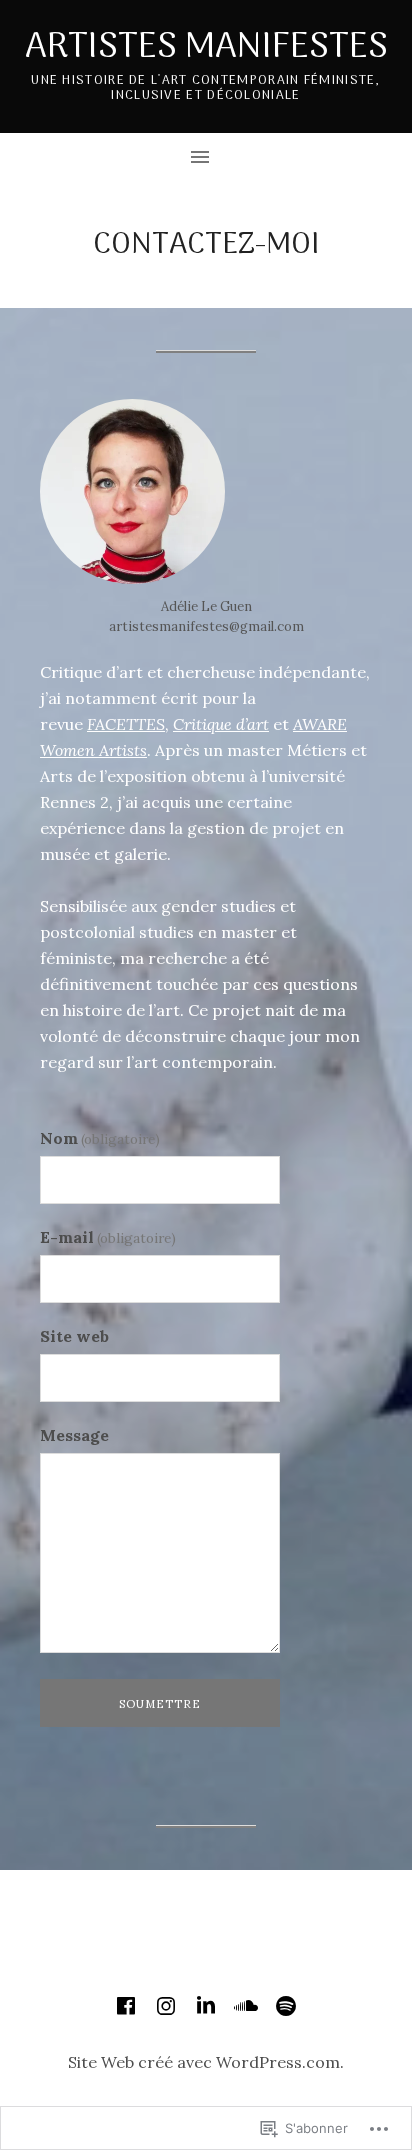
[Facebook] (126, 2006)
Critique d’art (221, 724)
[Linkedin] (206, 2006)
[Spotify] (286, 2006)
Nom (100, 1138)
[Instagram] (166, 2006)
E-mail (108, 1237)
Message (74, 1435)
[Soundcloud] (246, 2006)
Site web (74, 1336)
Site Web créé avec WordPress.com (204, 2062)
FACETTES (126, 724)
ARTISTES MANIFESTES (206, 47)
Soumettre (160, 1704)
